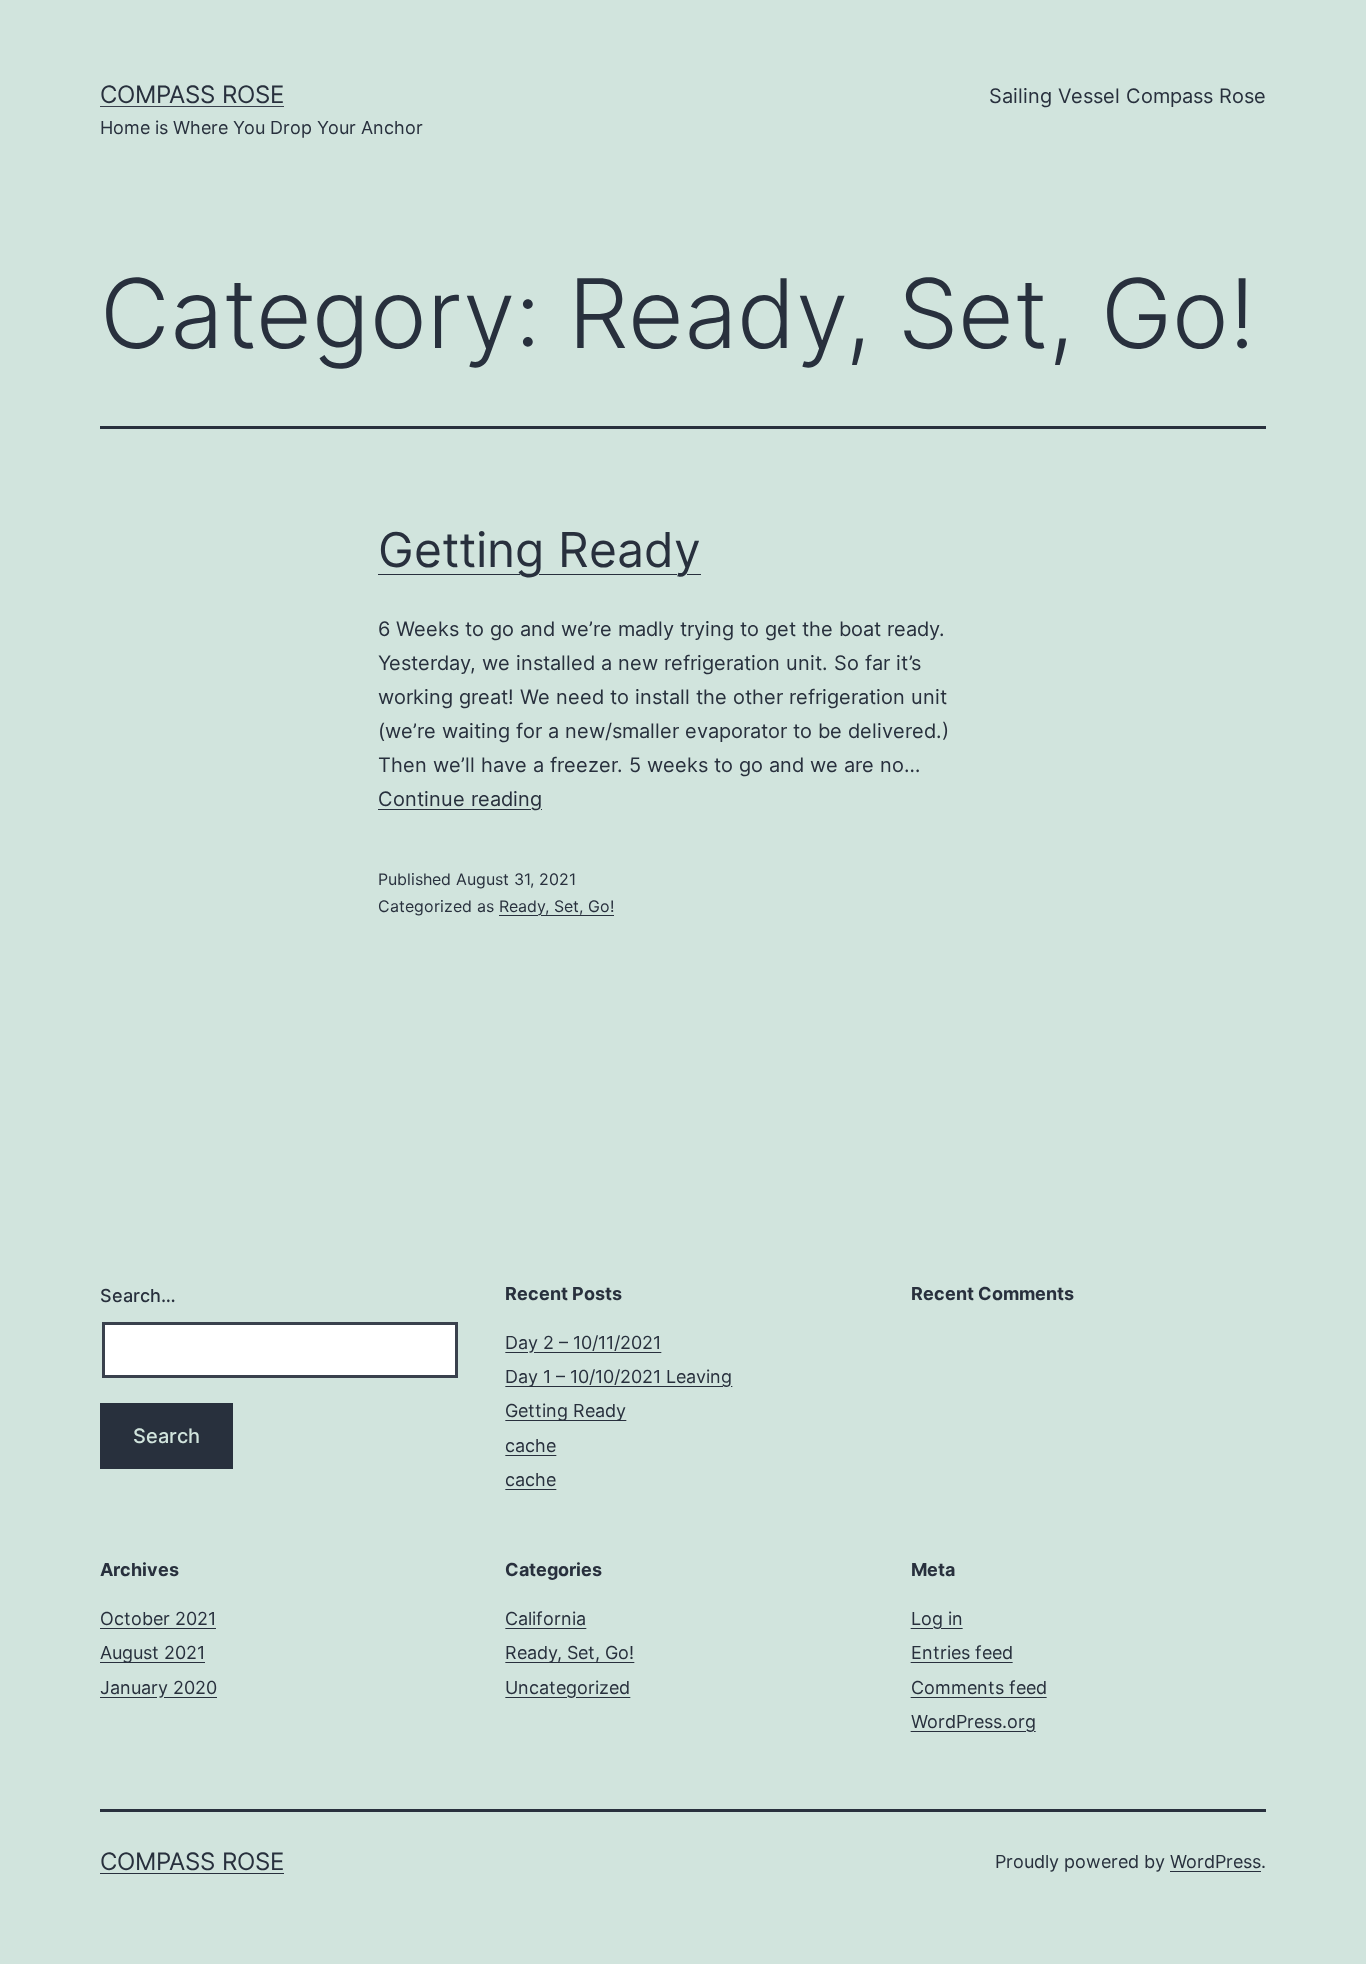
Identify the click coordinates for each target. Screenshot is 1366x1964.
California (545, 1618)
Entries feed (962, 1652)
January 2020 (158, 1687)
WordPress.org (973, 1721)
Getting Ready (539, 549)
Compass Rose (192, 94)
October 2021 (158, 1618)
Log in (937, 1618)
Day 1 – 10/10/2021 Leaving (618, 1376)
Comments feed (979, 1687)
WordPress (1215, 1861)
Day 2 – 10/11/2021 (583, 1342)
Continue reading (460, 799)
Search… (138, 1295)
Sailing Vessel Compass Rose (1127, 96)
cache (530, 1445)
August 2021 (152, 1652)
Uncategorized (567, 1687)
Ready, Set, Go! (556, 906)
